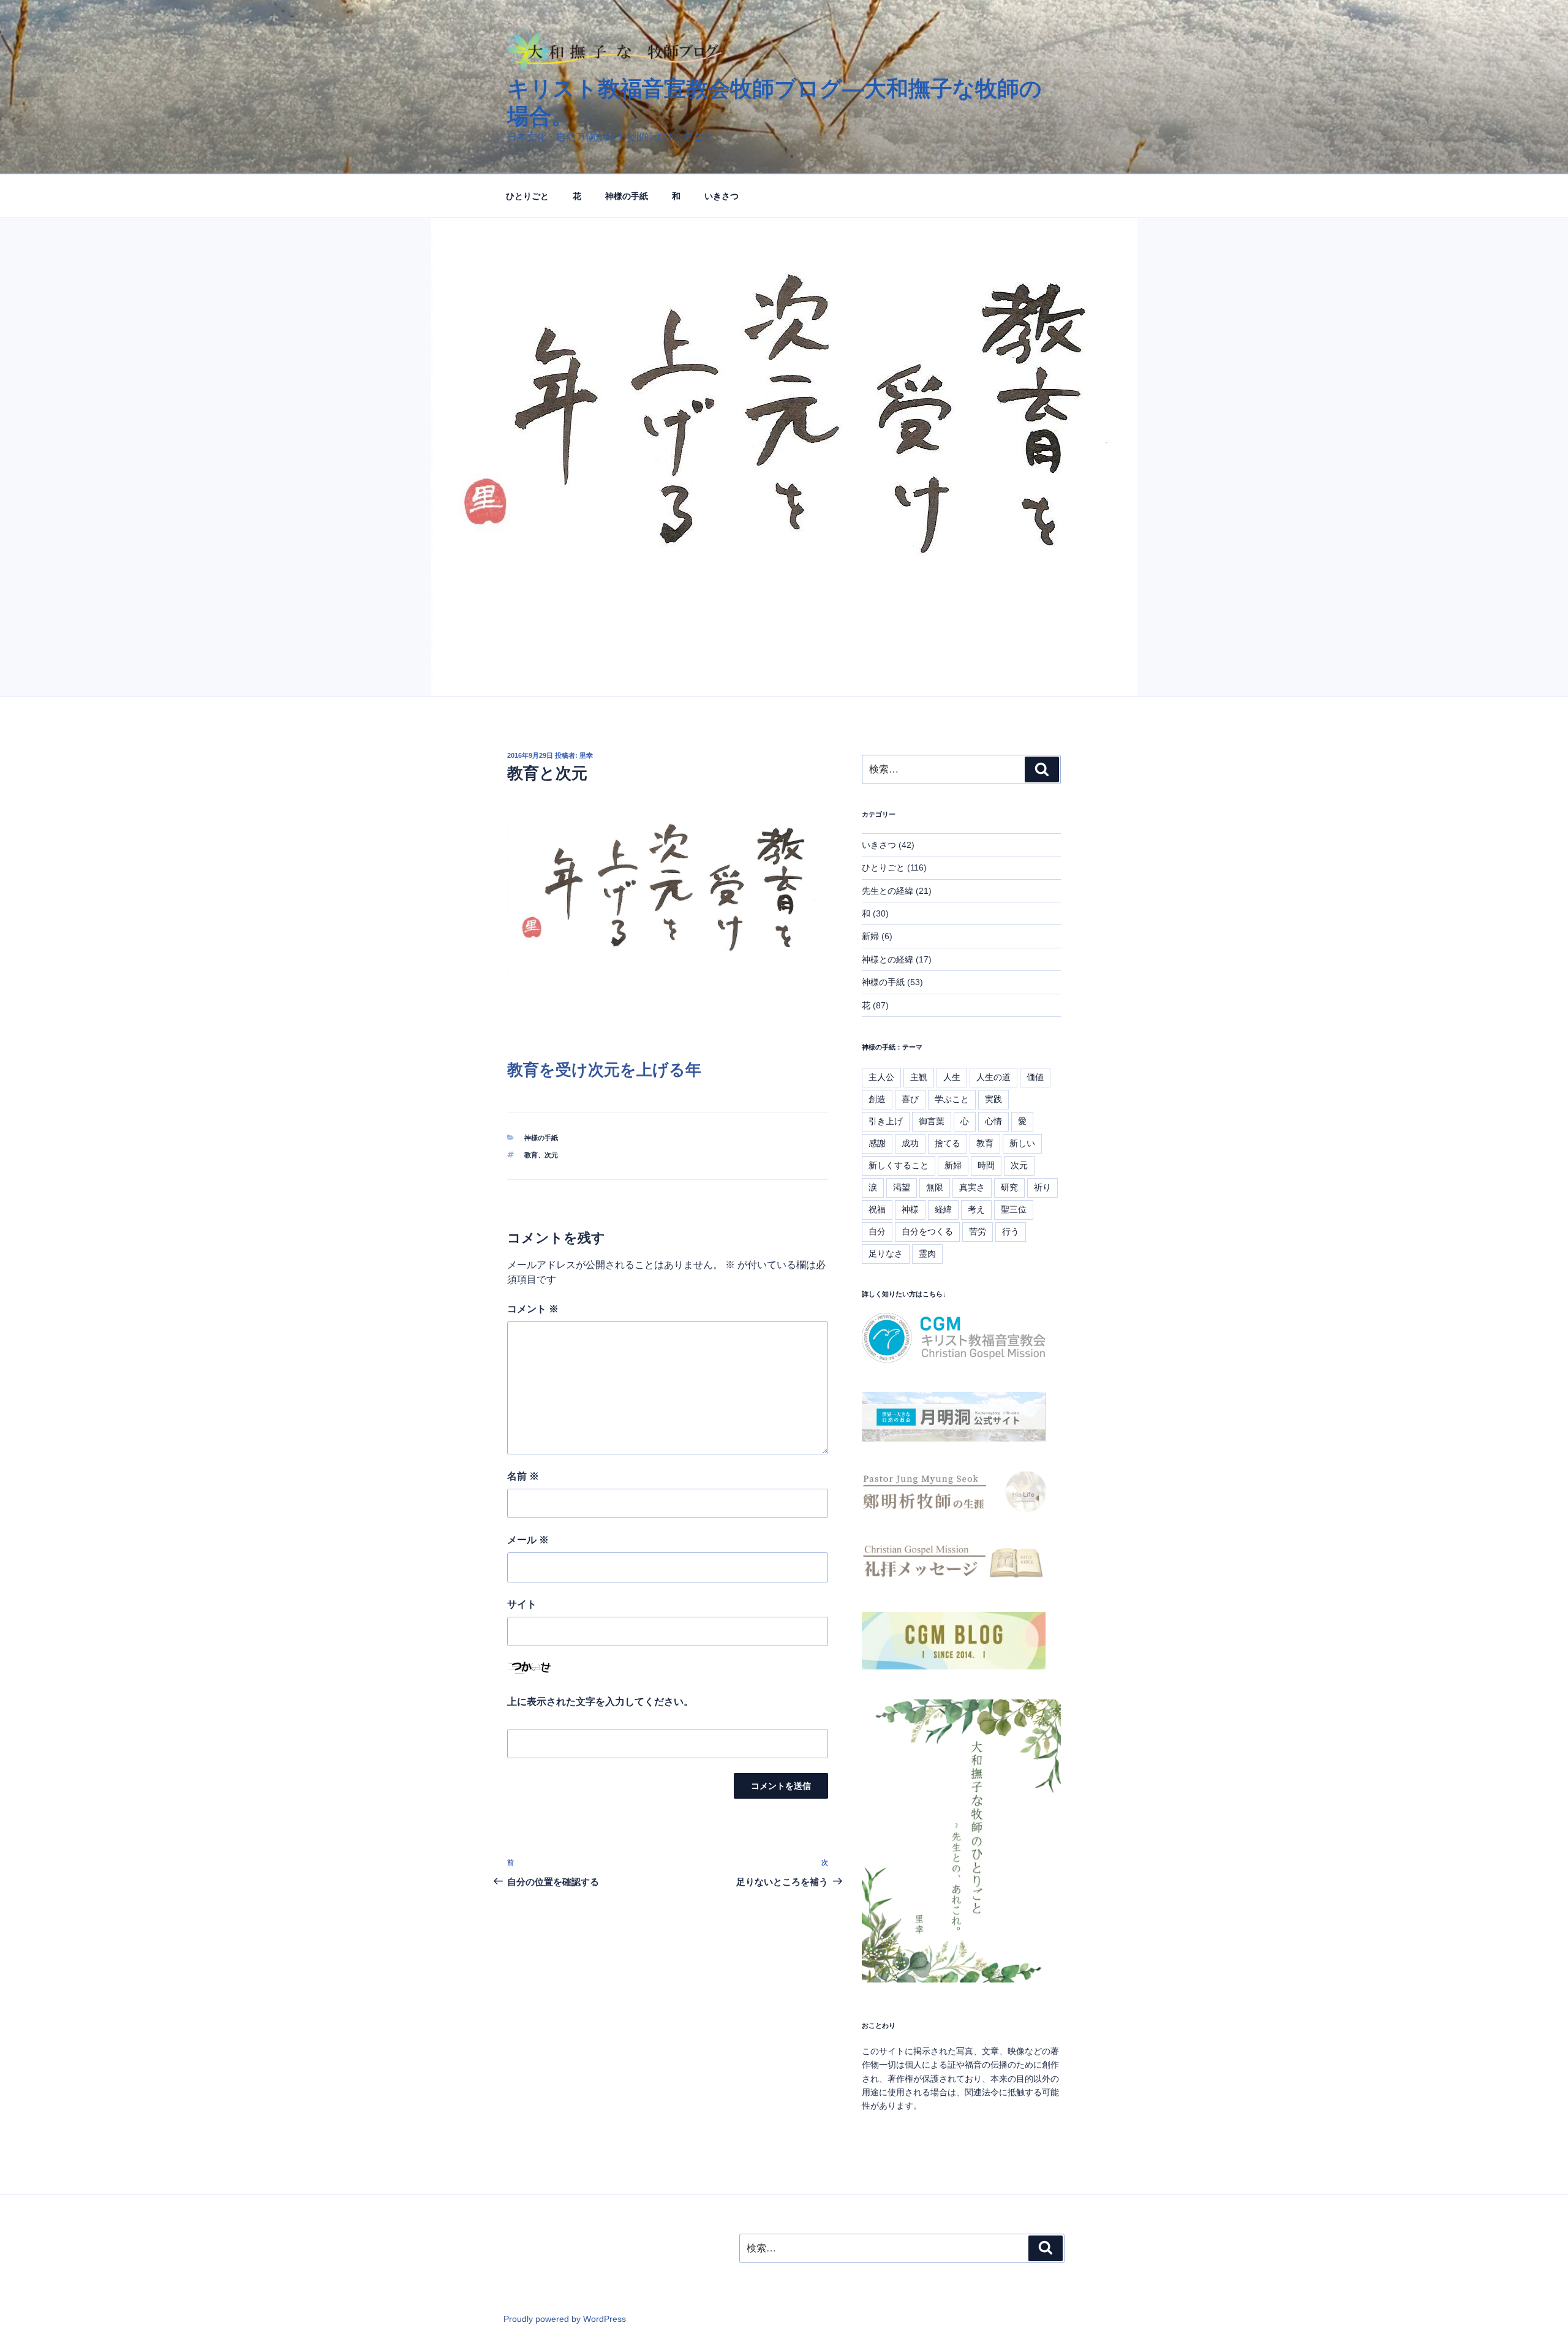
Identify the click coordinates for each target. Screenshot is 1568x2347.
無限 (935, 1187)
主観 (919, 1077)
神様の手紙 (627, 196)
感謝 (877, 1143)
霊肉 (927, 1253)
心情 (993, 1121)
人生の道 (993, 1077)
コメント (533, 1309)
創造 (877, 1099)
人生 (952, 1077)
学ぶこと (952, 1099)
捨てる (948, 1143)
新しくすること (899, 1165)
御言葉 (932, 1121)
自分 (877, 1231)
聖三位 (1014, 1209)
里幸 (586, 755)
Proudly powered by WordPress (565, 2319)
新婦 (870, 936)
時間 (986, 1165)
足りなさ (886, 1253)
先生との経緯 (888, 891)
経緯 (943, 1209)
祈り (1042, 1187)
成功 (910, 1143)
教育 (531, 1155)
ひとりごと (527, 196)
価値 (1035, 1077)
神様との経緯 (888, 959)
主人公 (881, 1077)
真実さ (972, 1187)
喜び (910, 1099)
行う (1011, 1231)
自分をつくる (927, 1231)
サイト (522, 1604)
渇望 (902, 1187)
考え (976, 1209)
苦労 (978, 1231)
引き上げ (886, 1121)
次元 (551, 1155)
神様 (910, 1209)
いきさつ (722, 196)
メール (528, 1540)
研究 (1009, 1187)
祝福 (877, 1209)
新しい (1022, 1143)
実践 (993, 1099)
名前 (523, 1476)
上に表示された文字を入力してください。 (600, 1702)
